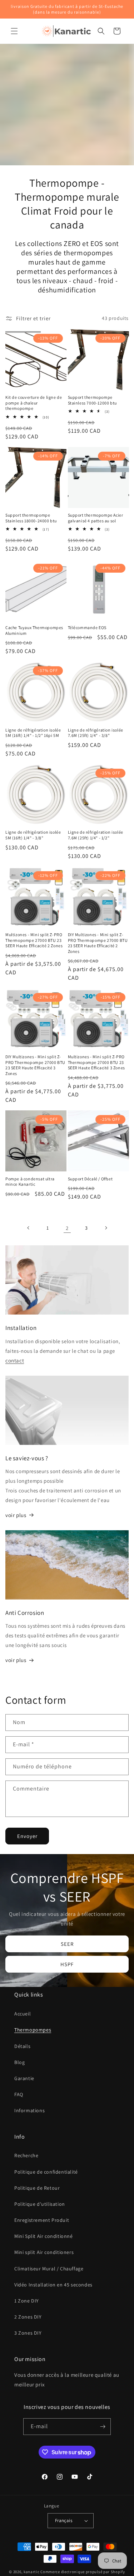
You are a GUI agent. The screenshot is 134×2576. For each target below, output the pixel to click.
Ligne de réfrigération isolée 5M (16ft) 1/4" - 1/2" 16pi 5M (33, 733)
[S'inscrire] (103, 2427)
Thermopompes (33, 2030)
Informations (29, 2110)
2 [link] (67, 1228)
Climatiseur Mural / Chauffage (49, 2269)
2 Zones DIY (28, 2317)
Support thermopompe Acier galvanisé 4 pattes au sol (96, 518)
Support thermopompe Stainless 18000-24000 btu (31, 518)
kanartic (32, 2572)
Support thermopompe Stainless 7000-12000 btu (92, 400)
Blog (19, 2062)
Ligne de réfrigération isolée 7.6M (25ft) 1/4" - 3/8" (96, 733)
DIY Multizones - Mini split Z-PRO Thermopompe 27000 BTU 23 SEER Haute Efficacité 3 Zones (35, 1065)
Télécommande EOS (87, 627)
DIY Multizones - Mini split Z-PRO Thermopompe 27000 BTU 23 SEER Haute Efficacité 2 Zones (98, 943)
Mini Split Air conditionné (44, 2236)
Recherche (26, 2155)
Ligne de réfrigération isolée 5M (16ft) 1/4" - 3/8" (33, 835)
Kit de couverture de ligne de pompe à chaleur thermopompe (34, 403)
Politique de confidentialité (46, 2172)
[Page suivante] (106, 1228)
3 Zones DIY (28, 2333)
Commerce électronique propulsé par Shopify (83, 2572)
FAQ (19, 2094)
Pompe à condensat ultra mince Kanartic (30, 1182)
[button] (14, 31)
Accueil (23, 2014)
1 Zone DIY (27, 2301)
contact (15, 1360)
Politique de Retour (37, 2188)
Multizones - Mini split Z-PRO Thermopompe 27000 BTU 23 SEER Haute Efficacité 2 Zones (34, 940)
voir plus (16, 1515)
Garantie (24, 2078)
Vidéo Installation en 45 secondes (53, 2285)
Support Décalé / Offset (90, 1179)
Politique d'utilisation (40, 2204)
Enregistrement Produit (42, 2220)
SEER (67, 1944)
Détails (22, 2046)
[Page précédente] (29, 1228)
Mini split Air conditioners (44, 2252)
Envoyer (27, 1836)
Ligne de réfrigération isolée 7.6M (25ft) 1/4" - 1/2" (96, 835)
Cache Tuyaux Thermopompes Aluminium (34, 630)
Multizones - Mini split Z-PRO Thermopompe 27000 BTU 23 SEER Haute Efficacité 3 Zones (96, 1062)
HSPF (67, 1964)
